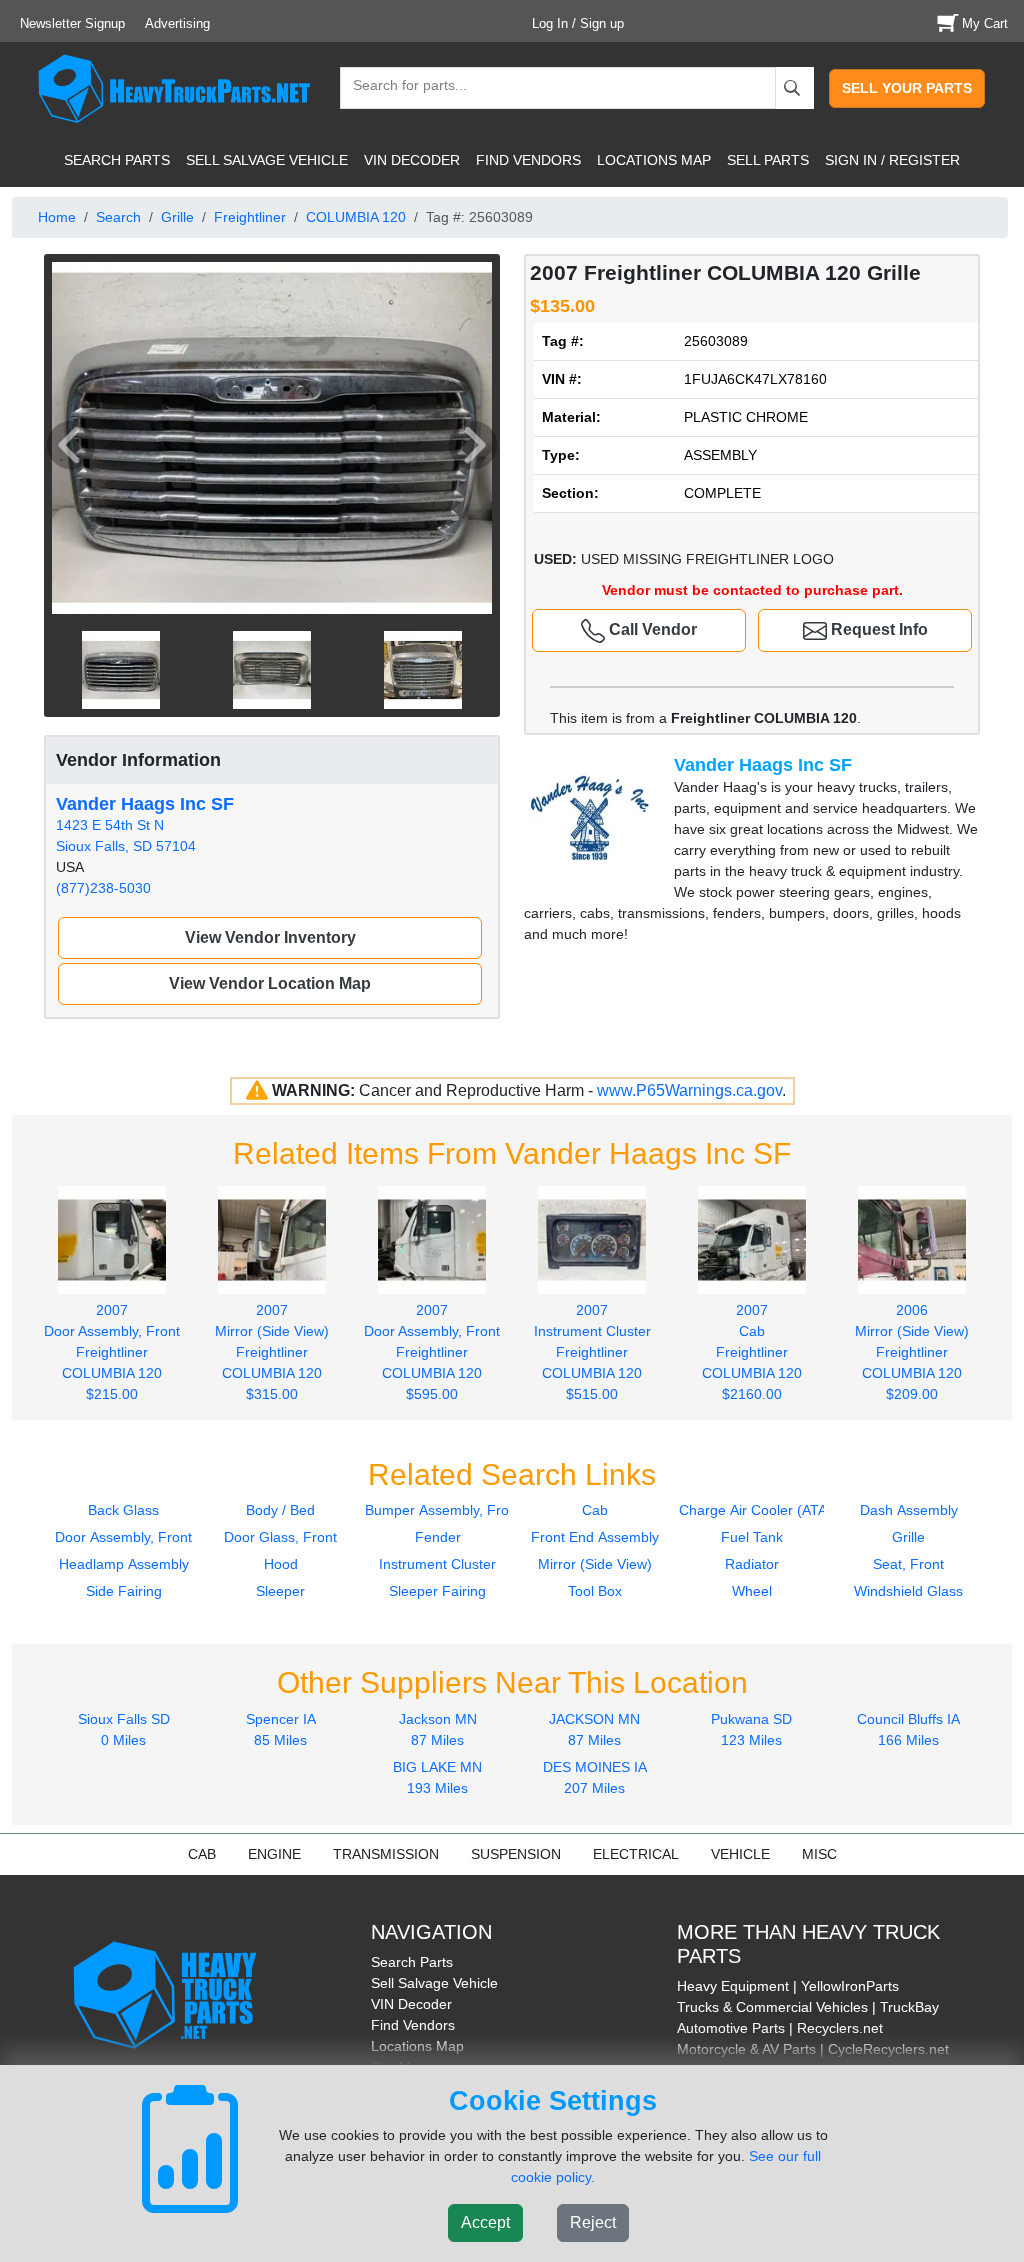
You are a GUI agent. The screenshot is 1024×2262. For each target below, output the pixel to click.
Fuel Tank (752, 1537)
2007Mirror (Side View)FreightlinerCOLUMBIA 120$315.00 (272, 1351)
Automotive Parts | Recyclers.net (780, 2028)
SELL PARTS (768, 160)
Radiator (752, 1564)
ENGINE (274, 1854)
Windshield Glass (908, 1591)
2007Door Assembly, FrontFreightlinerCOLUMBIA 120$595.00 (432, 1351)
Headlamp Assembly (124, 1564)
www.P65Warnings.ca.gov (689, 1090)
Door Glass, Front (280, 1537)
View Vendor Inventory (270, 937)
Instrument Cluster (437, 1564)
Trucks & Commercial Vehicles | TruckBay (808, 2007)
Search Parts (412, 1962)
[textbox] (401, 87)
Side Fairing (124, 1591)
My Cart (985, 23)
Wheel (752, 1591)
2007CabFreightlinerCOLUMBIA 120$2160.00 (752, 1351)
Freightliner (250, 217)
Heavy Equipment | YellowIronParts (788, 1986)
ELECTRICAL (636, 1854)
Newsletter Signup (72, 23)
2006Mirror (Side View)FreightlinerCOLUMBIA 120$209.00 (912, 1351)
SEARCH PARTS (117, 160)
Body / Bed (280, 1510)
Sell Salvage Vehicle (434, 1983)
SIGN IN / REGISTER (892, 160)
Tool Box (595, 1591)
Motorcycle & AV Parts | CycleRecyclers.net (813, 2049)
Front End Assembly (595, 1537)
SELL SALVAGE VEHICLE (267, 160)
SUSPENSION (516, 1854)
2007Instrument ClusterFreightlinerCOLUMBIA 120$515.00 (592, 1351)
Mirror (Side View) (595, 1564)
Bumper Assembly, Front (443, 1510)
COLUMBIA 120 (356, 217)
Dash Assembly (909, 1510)
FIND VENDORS (528, 160)
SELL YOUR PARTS (907, 88)
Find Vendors (413, 2025)
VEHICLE (740, 1854)
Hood (281, 1564)
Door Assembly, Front (123, 1537)
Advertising (177, 23)
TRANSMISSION (386, 1854)
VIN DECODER (412, 160)
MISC (819, 1854)
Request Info (877, 629)
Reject (593, 2222)
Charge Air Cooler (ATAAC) (765, 1510)
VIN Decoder (411, 2004)
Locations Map (417, 2046)
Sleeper (280, 1591)
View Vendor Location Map (270, 983)
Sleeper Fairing (437, 1591)
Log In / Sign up (578, 23)
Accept (485, 2222)
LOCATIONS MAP (654, 160)
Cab (595, 1510)
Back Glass (123, 1510)
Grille (177, 217)
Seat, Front (908, 1564)
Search (118, 217)
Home (57, 217)
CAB (202, 1854)
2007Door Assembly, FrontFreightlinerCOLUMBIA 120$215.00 (112, 1351)
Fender (438, 1537)
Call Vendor (651, 629)
